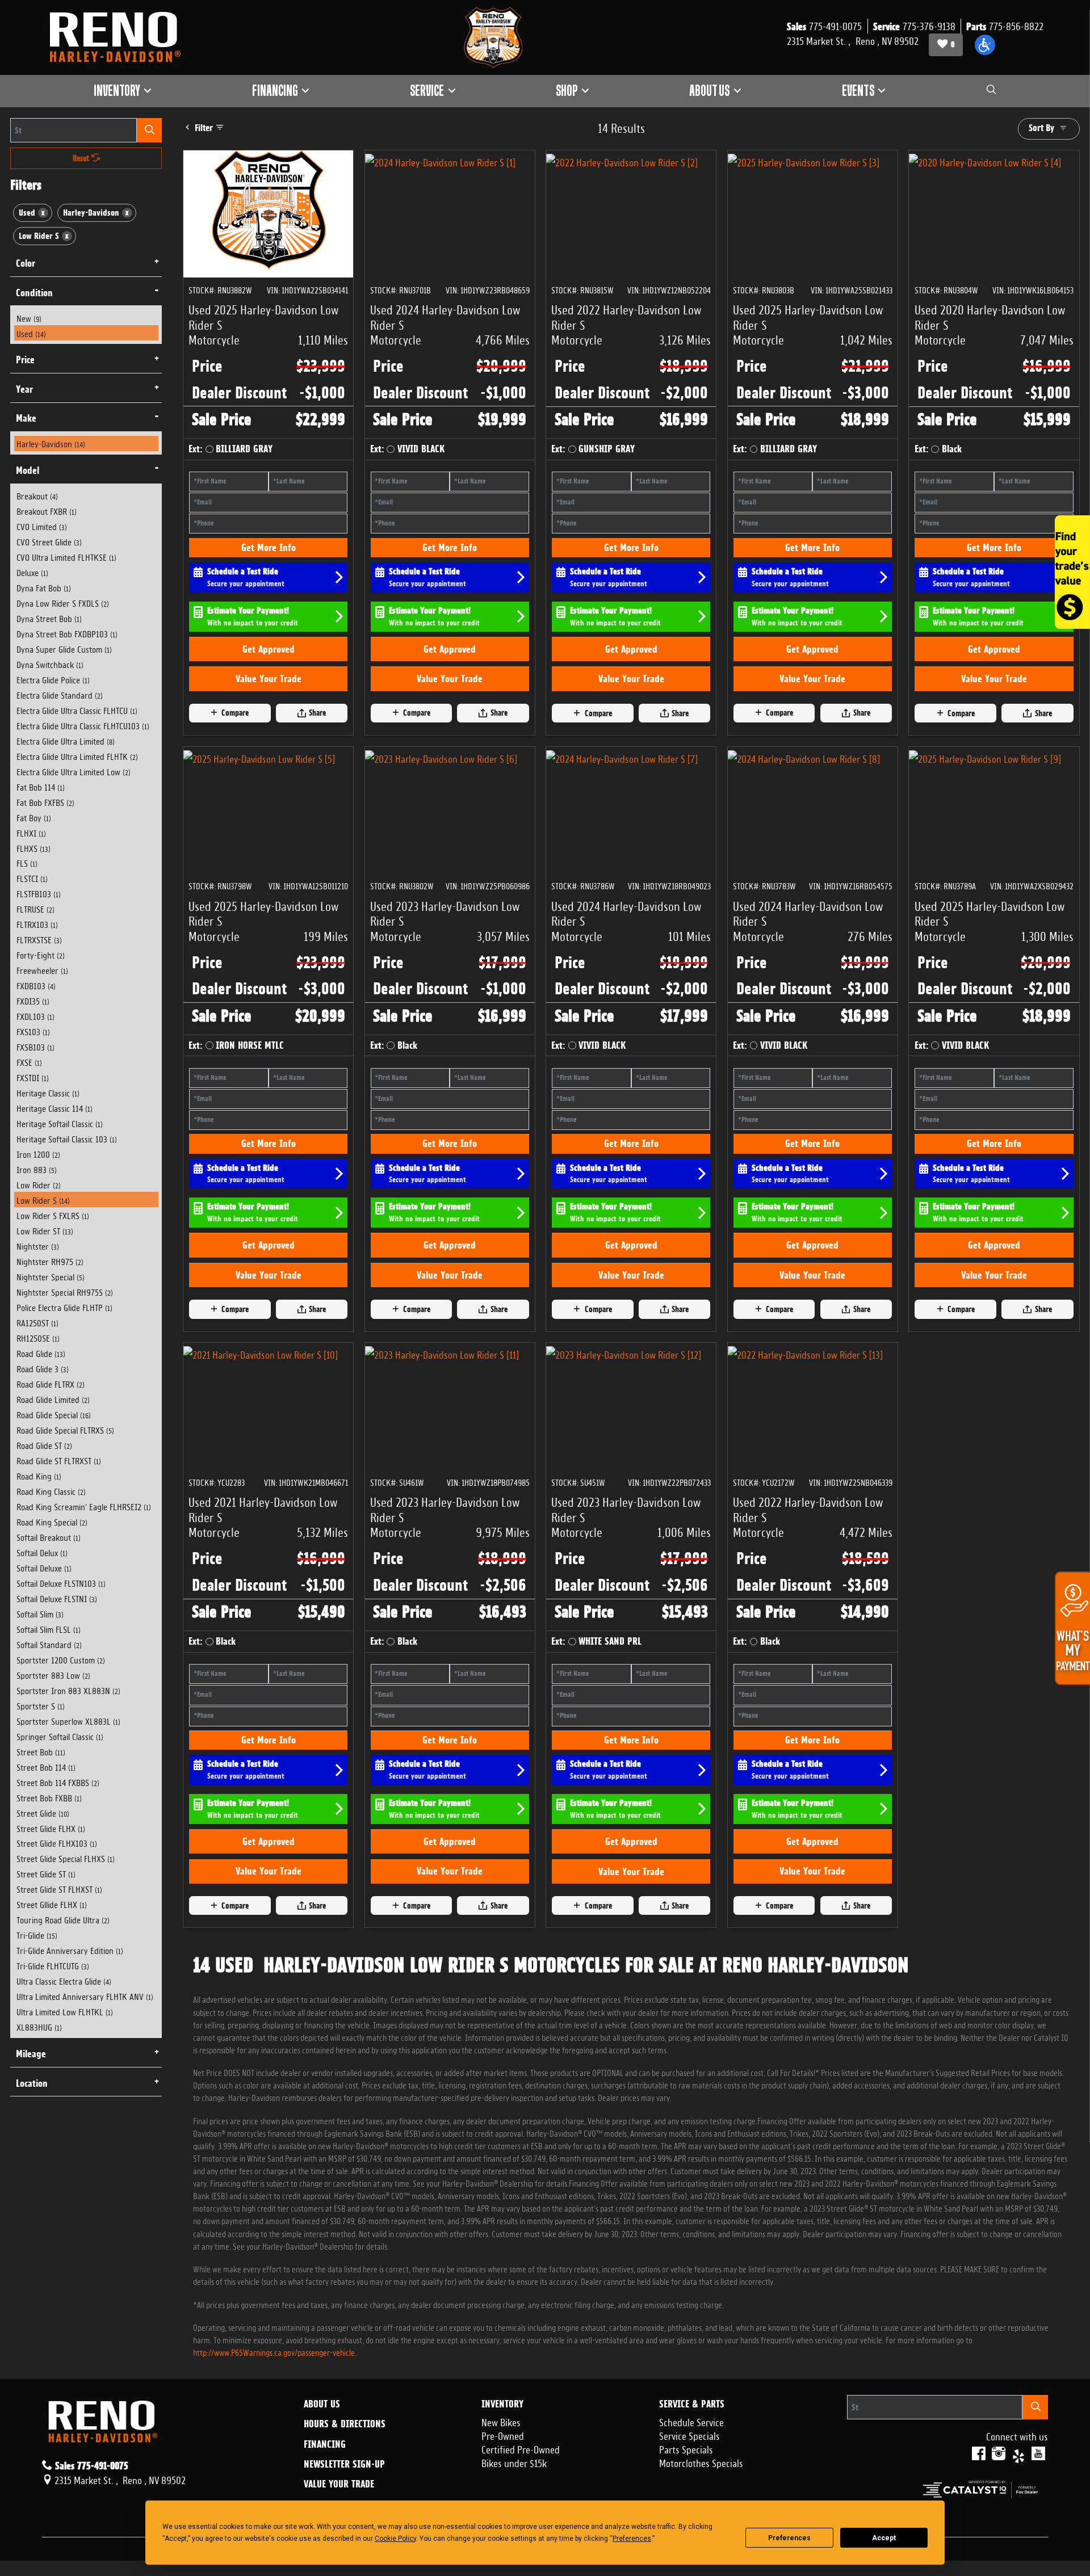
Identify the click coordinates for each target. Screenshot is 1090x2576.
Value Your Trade (269, 678)
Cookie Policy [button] (395, 2539)
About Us (322, 2404)
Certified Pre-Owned (521, 2448)
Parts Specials (686, 2448)
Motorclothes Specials (701, 2462)
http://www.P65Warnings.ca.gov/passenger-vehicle (274, 2352)
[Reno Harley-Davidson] (120, 37)
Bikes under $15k (514, 2462)
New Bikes (501, 2421)
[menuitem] (86, 318)
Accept (884, 2538)
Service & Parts (692, 2404)
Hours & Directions (345, 2424)
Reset (82, 158)
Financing (325, 2444)
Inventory (502, 2404)
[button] (985, 45)
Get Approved (269, 649)
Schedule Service (691, 2421)
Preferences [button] (632, 2539)
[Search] (149, 130)
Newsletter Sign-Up (344, 2464)
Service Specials (689, 2435)
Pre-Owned (503, 2435)
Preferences (789, 2538)
